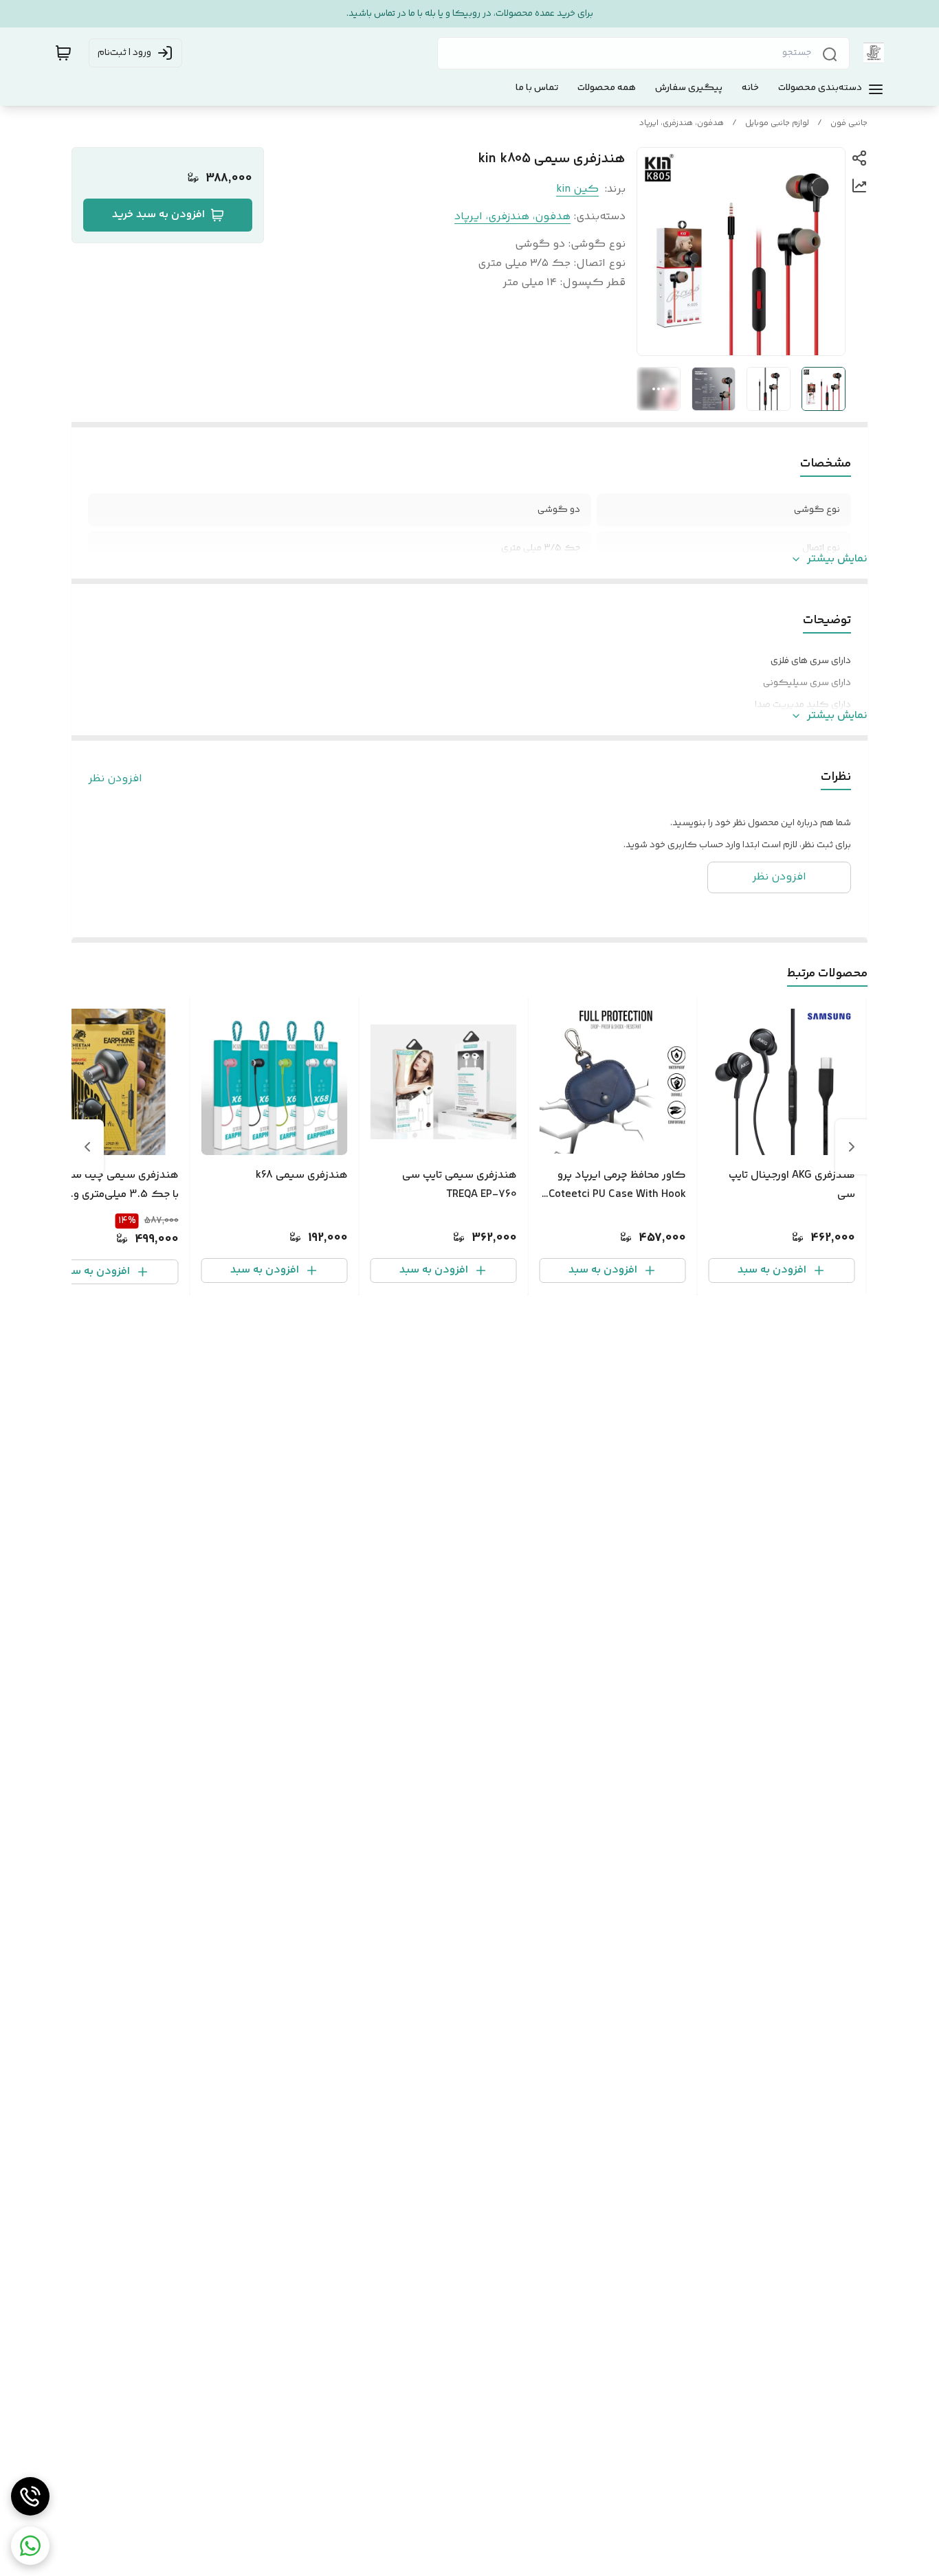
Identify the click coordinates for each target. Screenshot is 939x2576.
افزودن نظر (115, 779)
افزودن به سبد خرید (158, 215)
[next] (87, 1147)
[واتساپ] (30, 2546)
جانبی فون (849, 123)
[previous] (852, 1147)
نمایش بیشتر (837, 559)
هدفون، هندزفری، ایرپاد (682, 123)
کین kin (577, 189)
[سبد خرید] (63, 53)
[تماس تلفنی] (30, 2496)
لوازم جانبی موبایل (777, 123)
